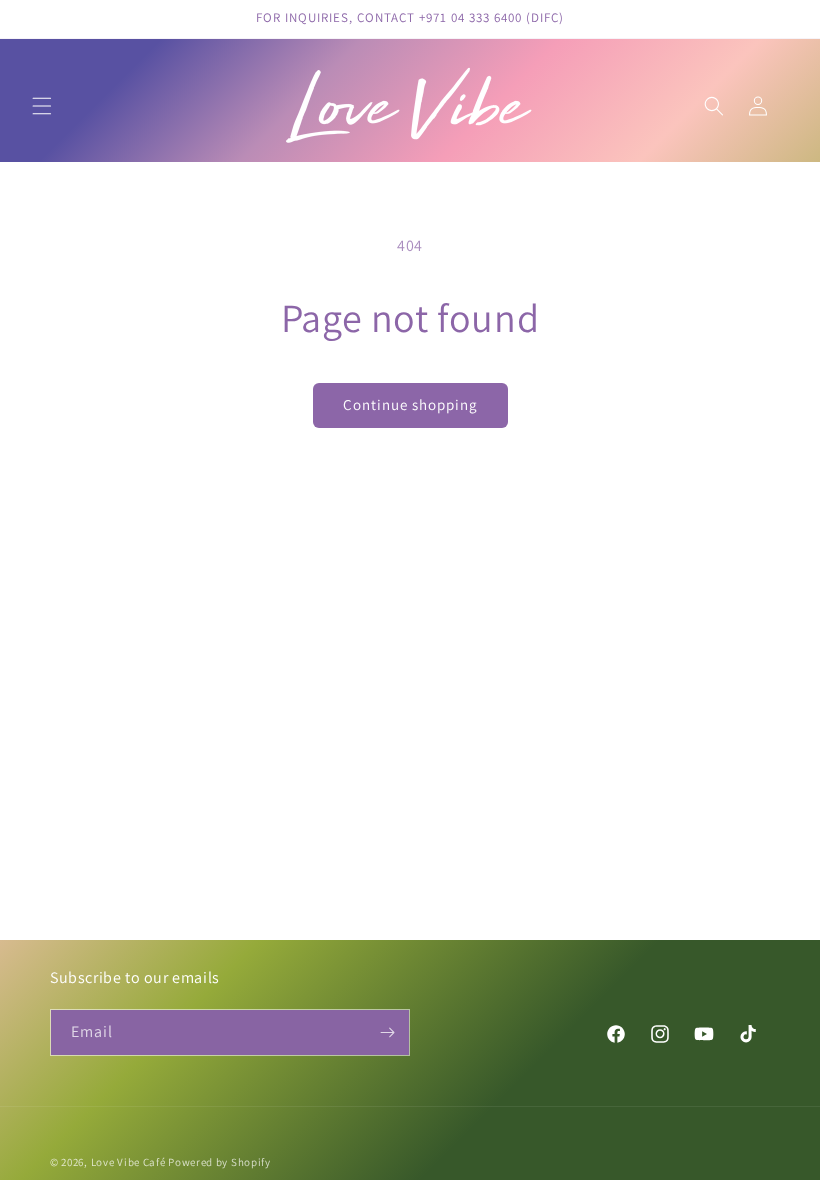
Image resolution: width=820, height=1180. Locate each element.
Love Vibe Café (128, 1162)
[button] (42, 106)
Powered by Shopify (219, 1162)
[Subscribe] (387, 1032)
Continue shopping (410, 404)
